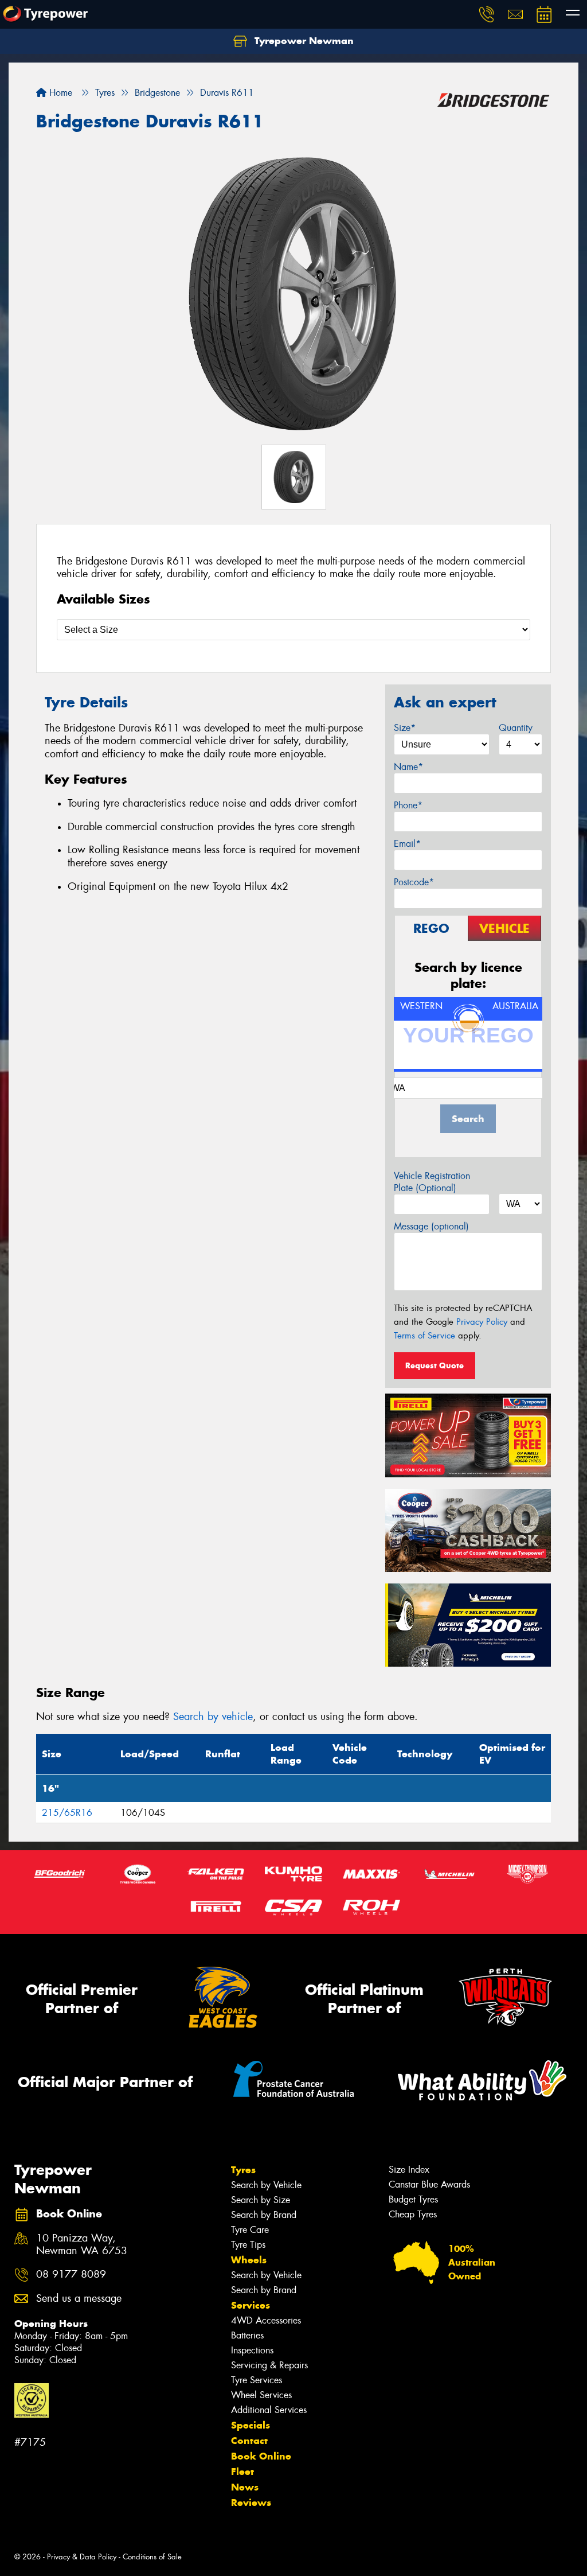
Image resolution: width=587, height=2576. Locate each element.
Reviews (251, 2503)
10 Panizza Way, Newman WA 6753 (82, 2245)
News (245, 2487)
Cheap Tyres (413, 2214)
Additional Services (269, 2410)
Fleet (242, 2472)
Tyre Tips (248, 2245)
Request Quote (435, 1365)
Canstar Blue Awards (429, 2184)
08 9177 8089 (71, 2275)
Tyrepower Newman (303, 41)
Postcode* (414, 882)
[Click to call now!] (487, 14)
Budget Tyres (413, 2199)
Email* (407, 844)
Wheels (249, 2260)
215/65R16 (67, 1813)
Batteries (247, 2335)
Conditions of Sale (152, 2557)
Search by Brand (264, 2215)
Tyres (243, 2170)
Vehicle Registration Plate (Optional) (432, 1182)
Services (251, 2305)
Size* (405, 728)
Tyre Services (257, 2380)
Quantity (516, 728)
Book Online (261, 2456)
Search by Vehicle (266, 2185)
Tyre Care (250, 2230)
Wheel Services (261, 2395)
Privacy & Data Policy (82, 2557)
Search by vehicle (213, 1717)
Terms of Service (424, 1336)
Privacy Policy (482, 1322)
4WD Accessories (266, 2320)
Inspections (252, 2350)
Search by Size (261, 2200)
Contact (249, 2441)
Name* (408, 767)
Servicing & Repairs (269, 2365)
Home (59, 93)
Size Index (409, 2170)
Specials (251, 2425)
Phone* (408, 805)
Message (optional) (431, 1226)
